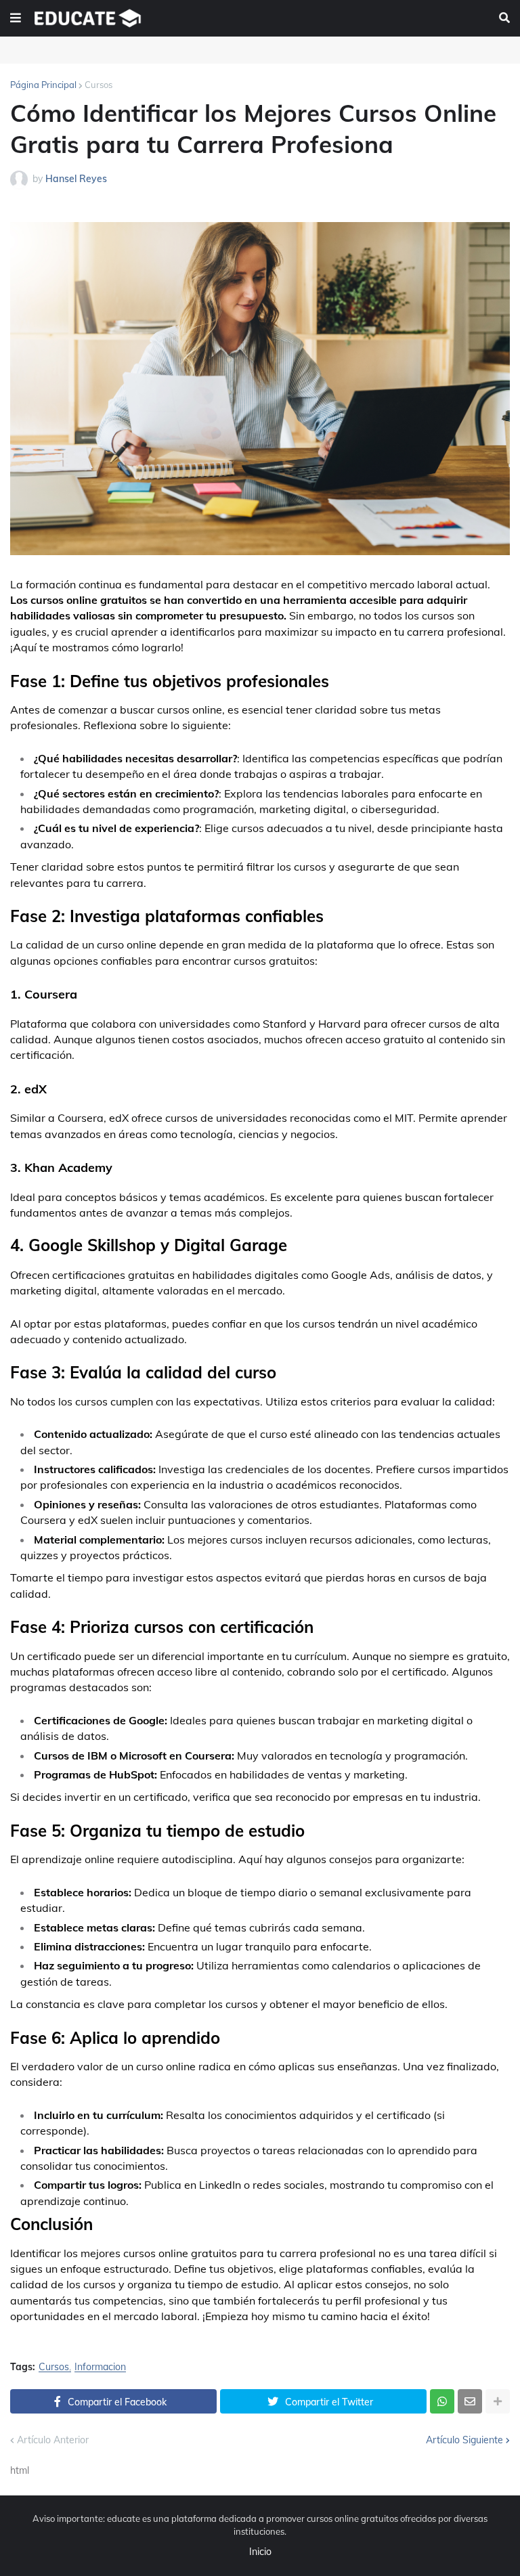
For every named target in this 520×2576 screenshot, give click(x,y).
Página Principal (43, 85)
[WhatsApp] (442, 2401)
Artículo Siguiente (464, 2440)
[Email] (470, 2401)
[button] (16, 18)
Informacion (100, 2367)
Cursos (99, 85)
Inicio (260, 2552)
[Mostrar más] (498, 2401)
